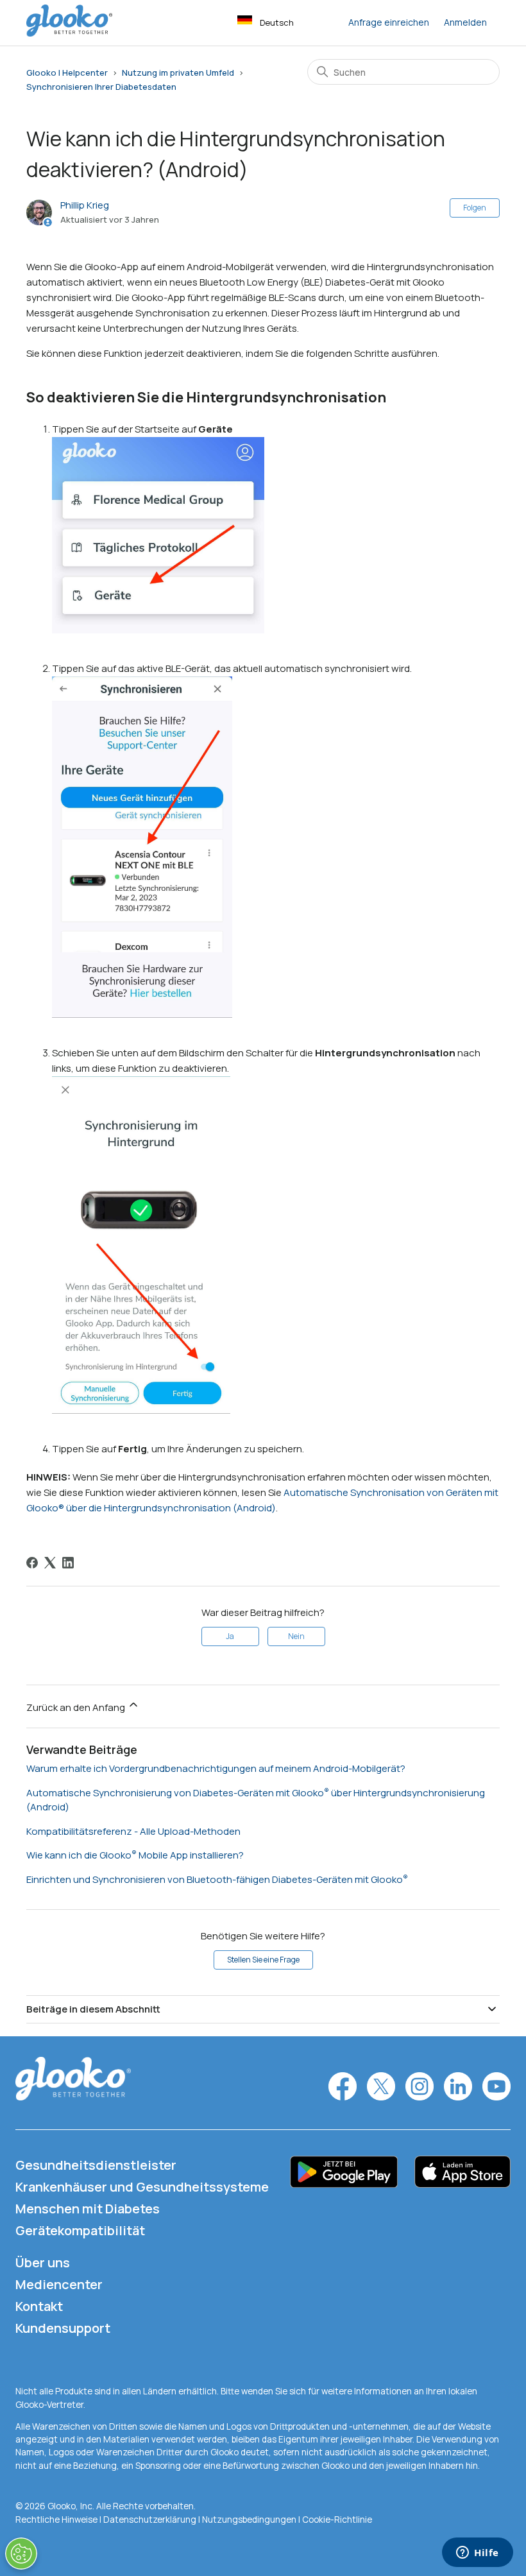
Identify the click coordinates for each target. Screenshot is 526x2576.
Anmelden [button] (465, 22)
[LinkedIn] (68, 1563)
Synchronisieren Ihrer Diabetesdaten (101, 87)
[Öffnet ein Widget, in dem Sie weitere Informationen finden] (478, 2554)
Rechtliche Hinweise (57, 2520)
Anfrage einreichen (389, 22)
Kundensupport (63, 2328)
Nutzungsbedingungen (250, 2520)
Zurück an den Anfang (77, 1707)
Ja (230, 1636)
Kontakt (39, 2306)
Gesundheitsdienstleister (96, 2165)
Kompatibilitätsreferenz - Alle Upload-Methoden (133, 1831)
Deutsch (277, 22)
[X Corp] (50, 1563)
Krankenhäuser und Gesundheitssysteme (142, 2187)
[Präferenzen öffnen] (21, 2554)
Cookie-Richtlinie (337, 2520)
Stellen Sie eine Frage (263, 1960)
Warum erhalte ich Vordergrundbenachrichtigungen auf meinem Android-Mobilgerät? (216, 1768)
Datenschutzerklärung (150, 2520)
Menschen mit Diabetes (88, 2209)
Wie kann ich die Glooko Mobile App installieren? (135, 1855)
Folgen (475, 208)
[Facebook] (32, 1563)
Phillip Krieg (85, 205)
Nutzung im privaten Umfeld (178, 73)
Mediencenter (59, 2284)
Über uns (43, 2263)
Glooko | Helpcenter (67, 73)
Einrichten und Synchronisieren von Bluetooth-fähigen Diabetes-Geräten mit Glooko (215, 1879)
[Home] (69, 33)
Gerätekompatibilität (80, 2230)
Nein (296, 1636)
